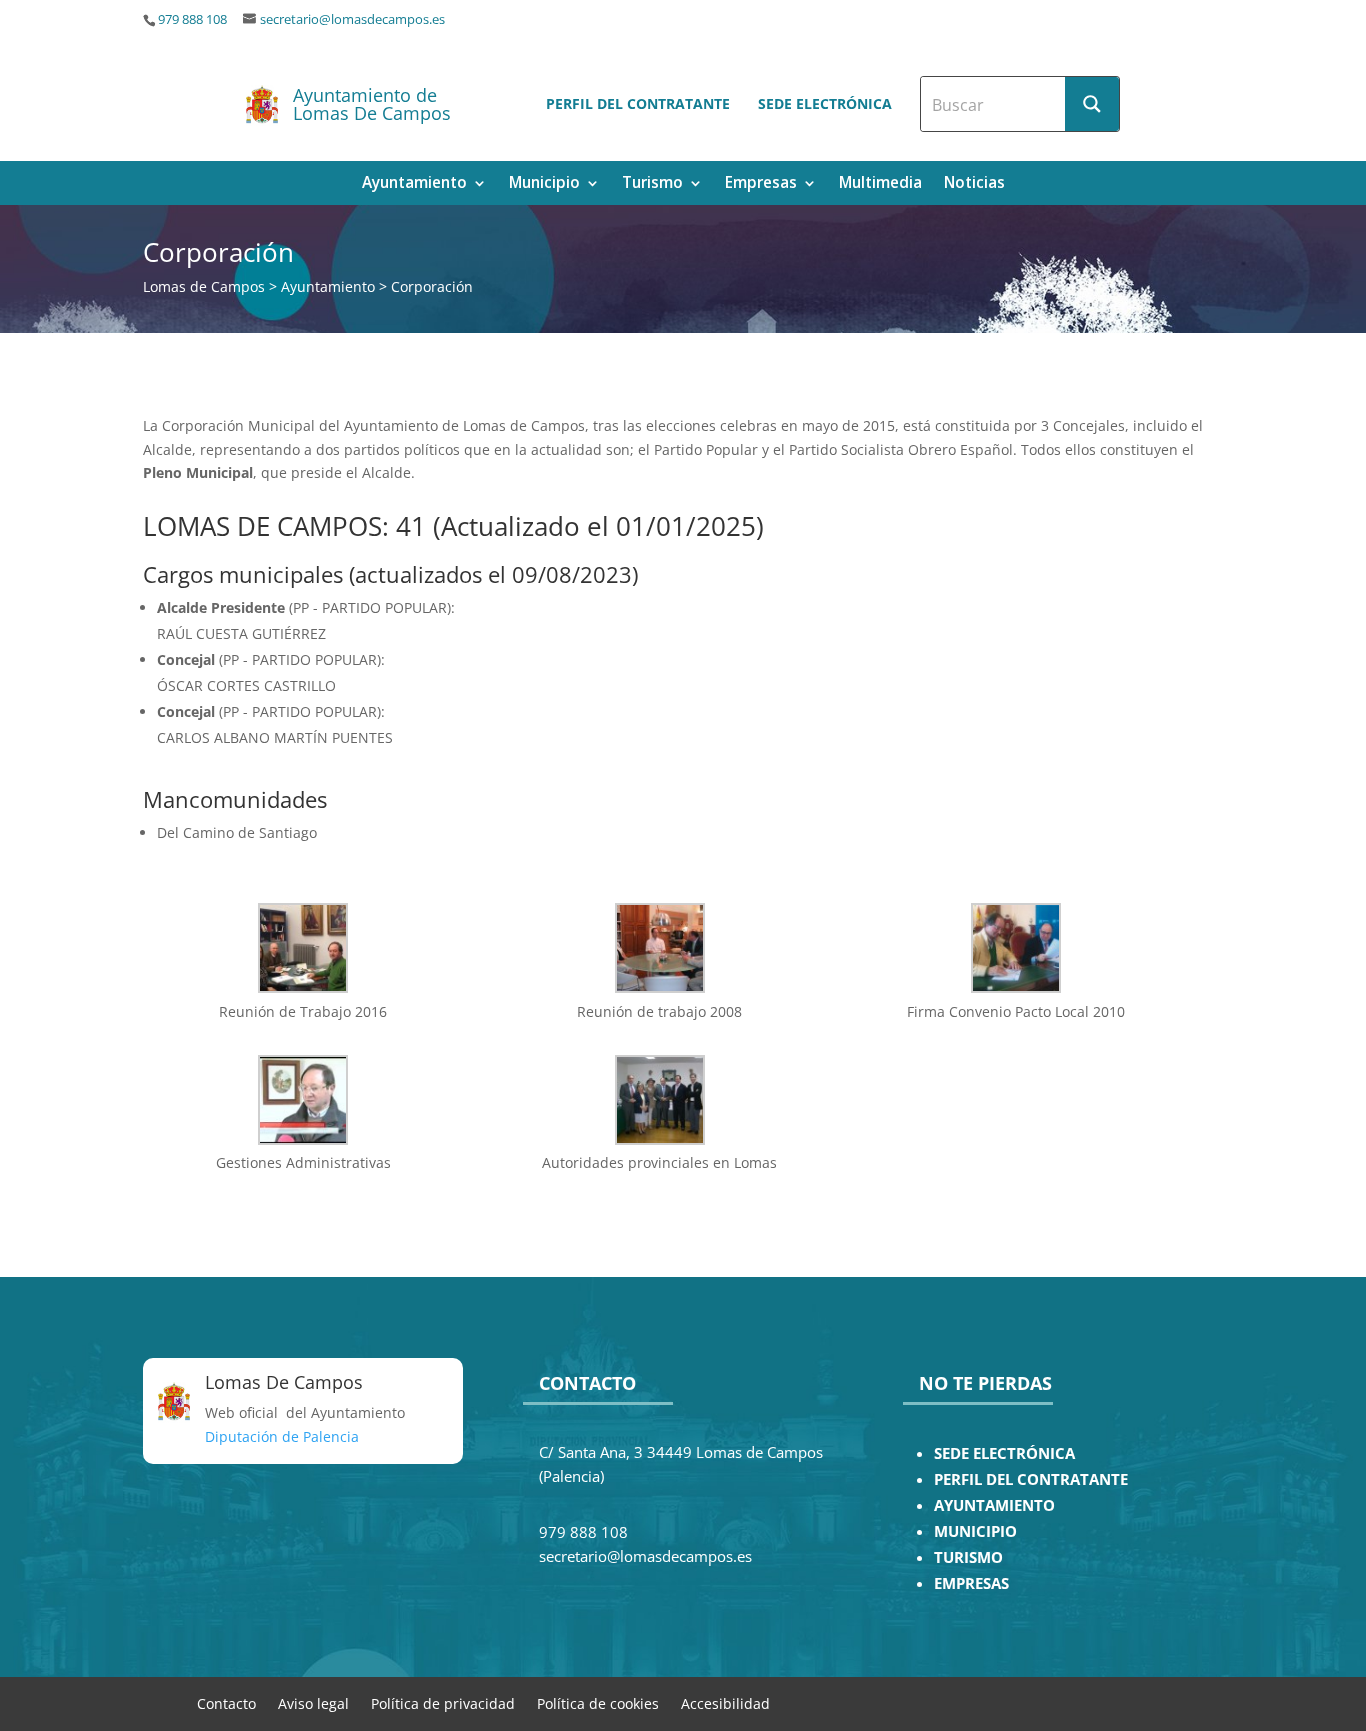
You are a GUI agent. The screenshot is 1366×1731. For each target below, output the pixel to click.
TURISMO (968, 1557)
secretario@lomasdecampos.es (352, 19)
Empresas (761, 184)
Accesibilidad (725, 1702)
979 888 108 (192, 19)
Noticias (974, 184)
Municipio (544, 184)
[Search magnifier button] (1092, 104)
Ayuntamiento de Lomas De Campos (372, 104)
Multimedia (880, 184)
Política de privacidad (443, 1702)
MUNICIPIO (975, 1531)
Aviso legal (313, 1702)
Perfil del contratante (638, 103)
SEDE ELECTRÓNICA (1004, 1453)
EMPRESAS (971, 1583)
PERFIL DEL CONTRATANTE (1031, 1479)
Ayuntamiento (414, 184)
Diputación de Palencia (282, 1436)
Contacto (226, 1702)
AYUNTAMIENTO (994, 1505)
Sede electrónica (825, 103)
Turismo (652, 184)
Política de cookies (598, 1702)
